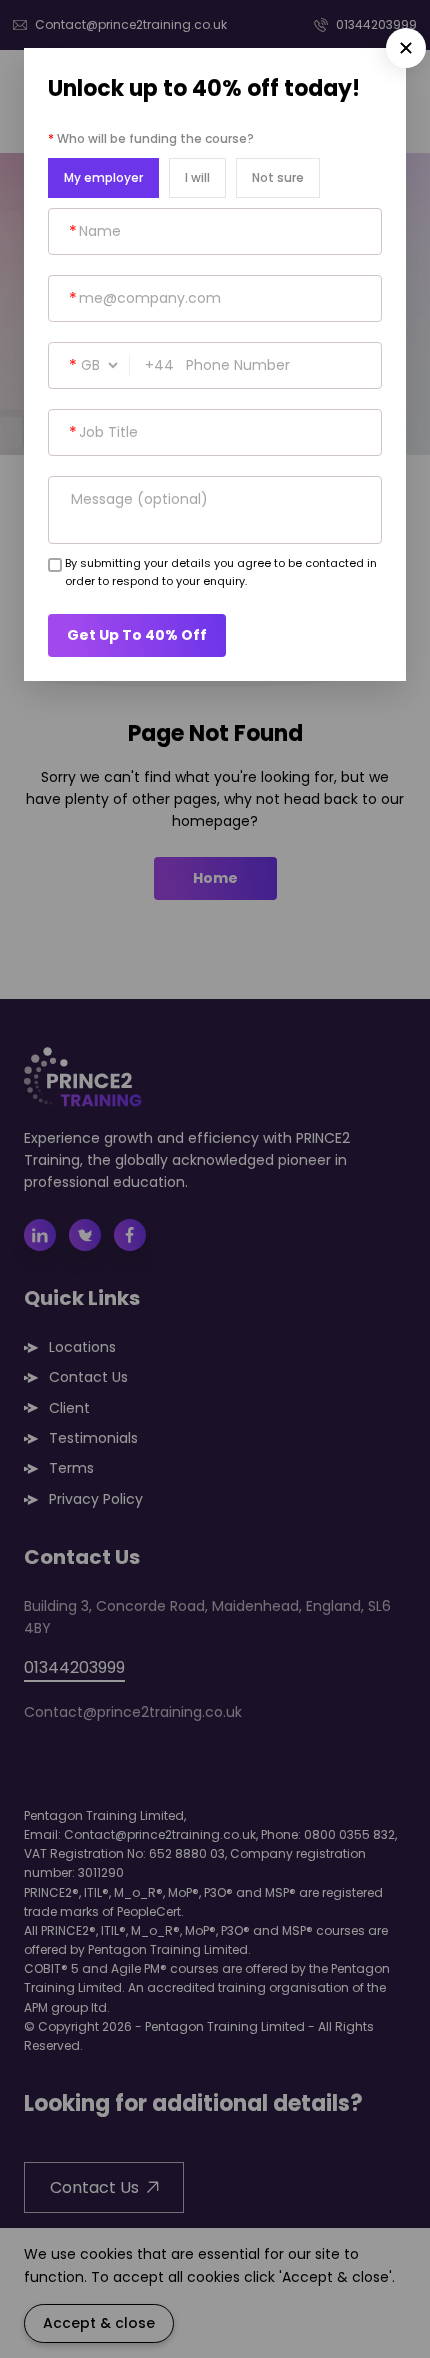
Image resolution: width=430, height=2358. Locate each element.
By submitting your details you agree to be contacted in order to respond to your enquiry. (221, 572)
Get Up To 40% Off (137, 635)
